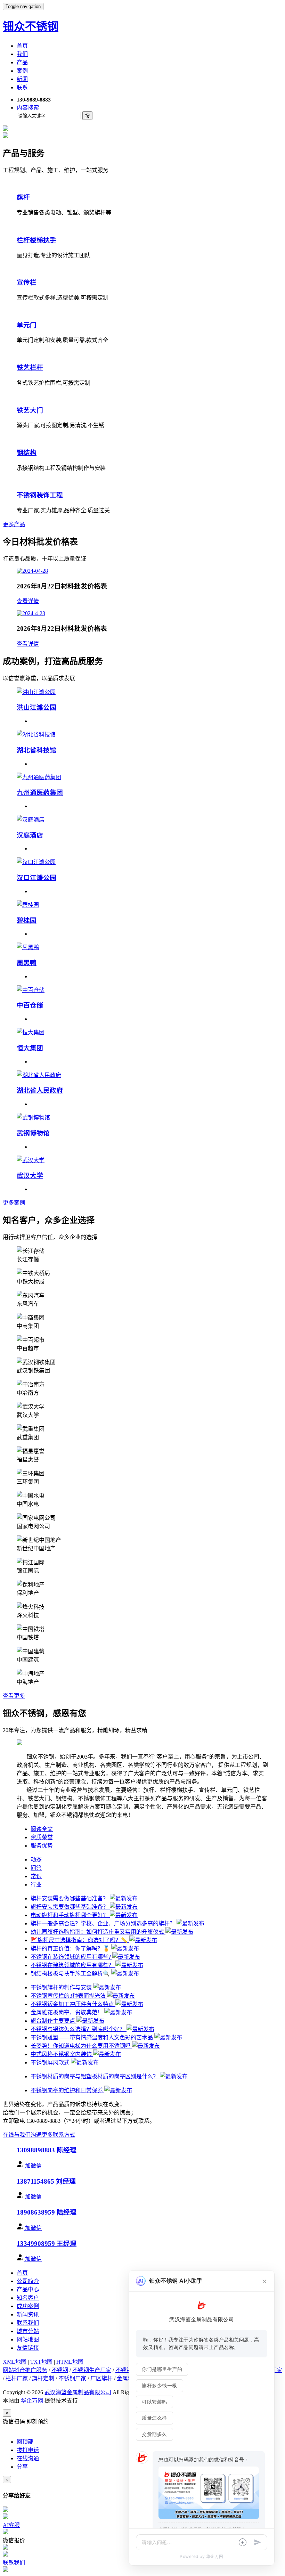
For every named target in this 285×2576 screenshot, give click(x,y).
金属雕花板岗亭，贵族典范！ (67, 2012)
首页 (22, 46)
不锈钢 (60, 2370)
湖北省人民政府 (40, 1090)
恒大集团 (30, 1048)
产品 (22, 62)
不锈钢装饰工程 (40, 495)
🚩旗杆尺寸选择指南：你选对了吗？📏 (80, 1940)
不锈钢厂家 (72, 2378)
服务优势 (42, 1846)
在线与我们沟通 (22, 2135)
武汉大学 (30, 1176)
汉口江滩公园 (36, 878)
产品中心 (28, 2289)
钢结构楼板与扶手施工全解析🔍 (71, 1974)
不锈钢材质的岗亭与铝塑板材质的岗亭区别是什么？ (95, 2076)
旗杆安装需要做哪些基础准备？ (70, 1898)
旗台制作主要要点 (54, 2021)
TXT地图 (41, 2362)
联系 (22, 87)
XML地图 (15, 2362)
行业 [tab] (36, 1885)
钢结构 (27, 453)
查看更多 (14, 1696)
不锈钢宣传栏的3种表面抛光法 (69, 1996)
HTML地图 (70, 2362)
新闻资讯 (28, 2314)
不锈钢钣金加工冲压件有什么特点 (73, 2004)
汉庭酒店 (30, 835)
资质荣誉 (42, 1837)
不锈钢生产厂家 (92, 2370)
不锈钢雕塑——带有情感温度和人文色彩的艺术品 (92, 2037)
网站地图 (28, 2339)
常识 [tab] (36, 1876)
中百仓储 (30, 1005)
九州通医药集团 (40, 793)
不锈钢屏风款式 (51, 2063)
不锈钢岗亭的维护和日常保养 (67, 2090)
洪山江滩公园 (36, 707)
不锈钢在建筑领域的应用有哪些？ (73, 1965)
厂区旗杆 (101, 2378)
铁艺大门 (30, 410)
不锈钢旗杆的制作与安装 (62, 1987)
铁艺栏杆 (30, 368)
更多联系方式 (58, 2135)
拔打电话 (28, 2450)
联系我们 (28, 2323)
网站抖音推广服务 (25, 2370)
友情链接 (28, 2348)
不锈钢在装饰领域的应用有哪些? (71, 1957)
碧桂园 (27, 920)
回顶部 (25, 2442)
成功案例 (28, 2306)
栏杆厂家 (17, 2378)
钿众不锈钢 (31, 26)
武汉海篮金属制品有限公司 (78, 2392)
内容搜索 (28, 108)
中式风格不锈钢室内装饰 (62, 2054)
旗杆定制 (43, 2378)
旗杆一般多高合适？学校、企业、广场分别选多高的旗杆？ (104, 1923)
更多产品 (14, 524)
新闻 (22, 79)
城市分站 (28, 2331)
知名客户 (28, 2298)
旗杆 (23, 197)
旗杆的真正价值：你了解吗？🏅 (71, 1949)
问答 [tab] (36, 1868)
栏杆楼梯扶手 (36, 240)
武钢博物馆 (33, 1133)
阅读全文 (42, 1829)
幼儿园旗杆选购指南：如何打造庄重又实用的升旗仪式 (98, 1932)
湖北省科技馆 (36, 750)
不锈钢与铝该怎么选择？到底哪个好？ (79, 2029)
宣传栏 (27, 282)
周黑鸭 (27, 963)
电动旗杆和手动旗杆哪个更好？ (70, 1915)
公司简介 (28, 2281)
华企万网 (32, 2401)
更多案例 (14, 1203)
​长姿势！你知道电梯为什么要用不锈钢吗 (81, 2046)
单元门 (27, 325)
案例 (22, 71)
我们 (22, 54)
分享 (22, 2467)
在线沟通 (28, 2458)
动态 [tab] (36, 1860)
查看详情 (28, 601)
